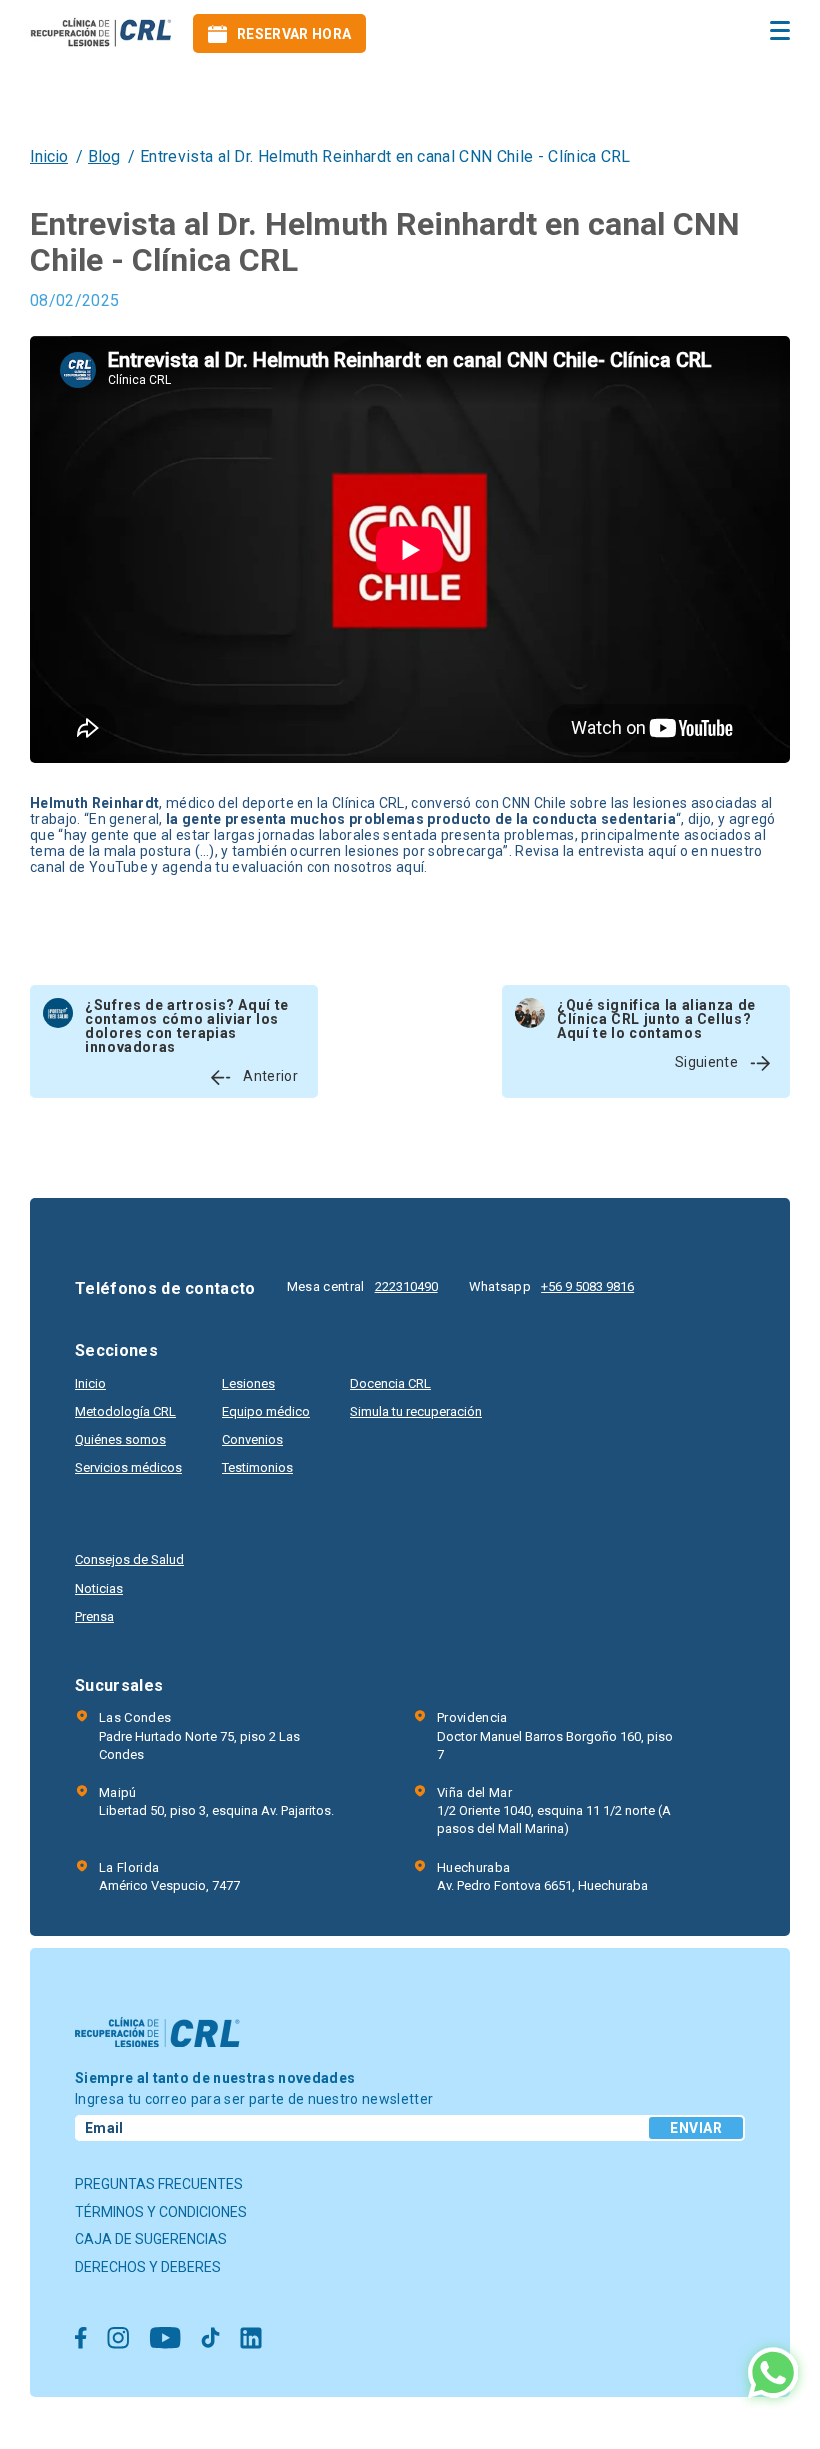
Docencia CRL (390, 1383)
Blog (104, 156)
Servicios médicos (128, 1467)
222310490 (406, 1286)
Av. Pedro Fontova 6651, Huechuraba (542, 1876)
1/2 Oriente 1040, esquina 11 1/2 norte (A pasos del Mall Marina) (554, 1810)
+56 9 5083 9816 (587, 1286)
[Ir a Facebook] (81, 2339)
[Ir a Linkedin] (251, 2339)
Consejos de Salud (129, 1559)
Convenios (252, 1439)
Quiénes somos (120, 1439)
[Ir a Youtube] (165, 2339)
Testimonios (257, 1467)
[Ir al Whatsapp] (773, 2374)
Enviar (696, 2128)
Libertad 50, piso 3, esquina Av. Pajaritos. (216, 1801)
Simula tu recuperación (416, 1411)
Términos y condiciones (161, 2212)
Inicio (49, 156)
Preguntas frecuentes (159, 2184)
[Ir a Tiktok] (210, 2339)
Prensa (94, 1616)
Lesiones (248, 1383)
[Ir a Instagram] (118, 2339)
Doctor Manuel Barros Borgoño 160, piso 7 (555, 1735)
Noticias (99, 1588)
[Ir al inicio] (101, 33)
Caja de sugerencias (151, 2239)
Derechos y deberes (148, 2267)
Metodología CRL (125, 1411)
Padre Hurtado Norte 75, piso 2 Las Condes (199, 1735)
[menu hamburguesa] (780, 30)
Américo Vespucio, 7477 (169, 1876)
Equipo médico (266, 1411)
